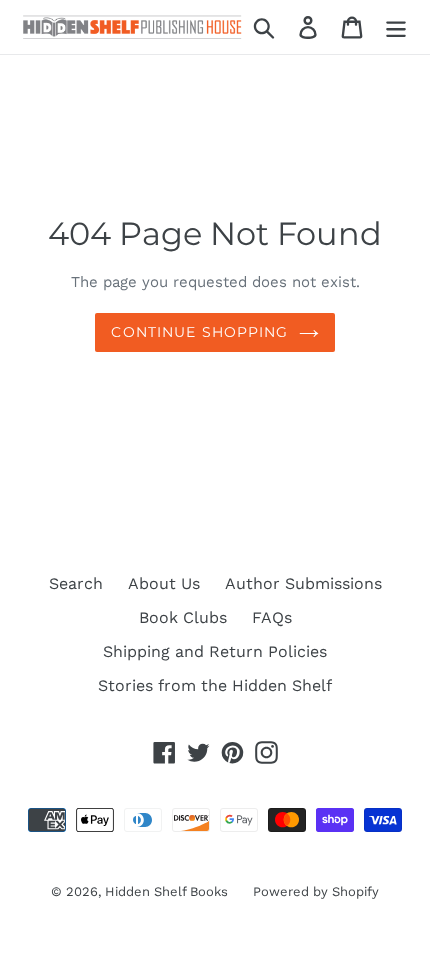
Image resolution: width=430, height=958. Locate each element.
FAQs (272, 617)
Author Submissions (303, 583)
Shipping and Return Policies (215, 651)
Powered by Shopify (316, 891)
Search (76, 583)
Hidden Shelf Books (166, 891)
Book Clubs (183, 617)
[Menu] (396, 27)
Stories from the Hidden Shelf (215, 685)
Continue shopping (199, 332)
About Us (164, 583)
